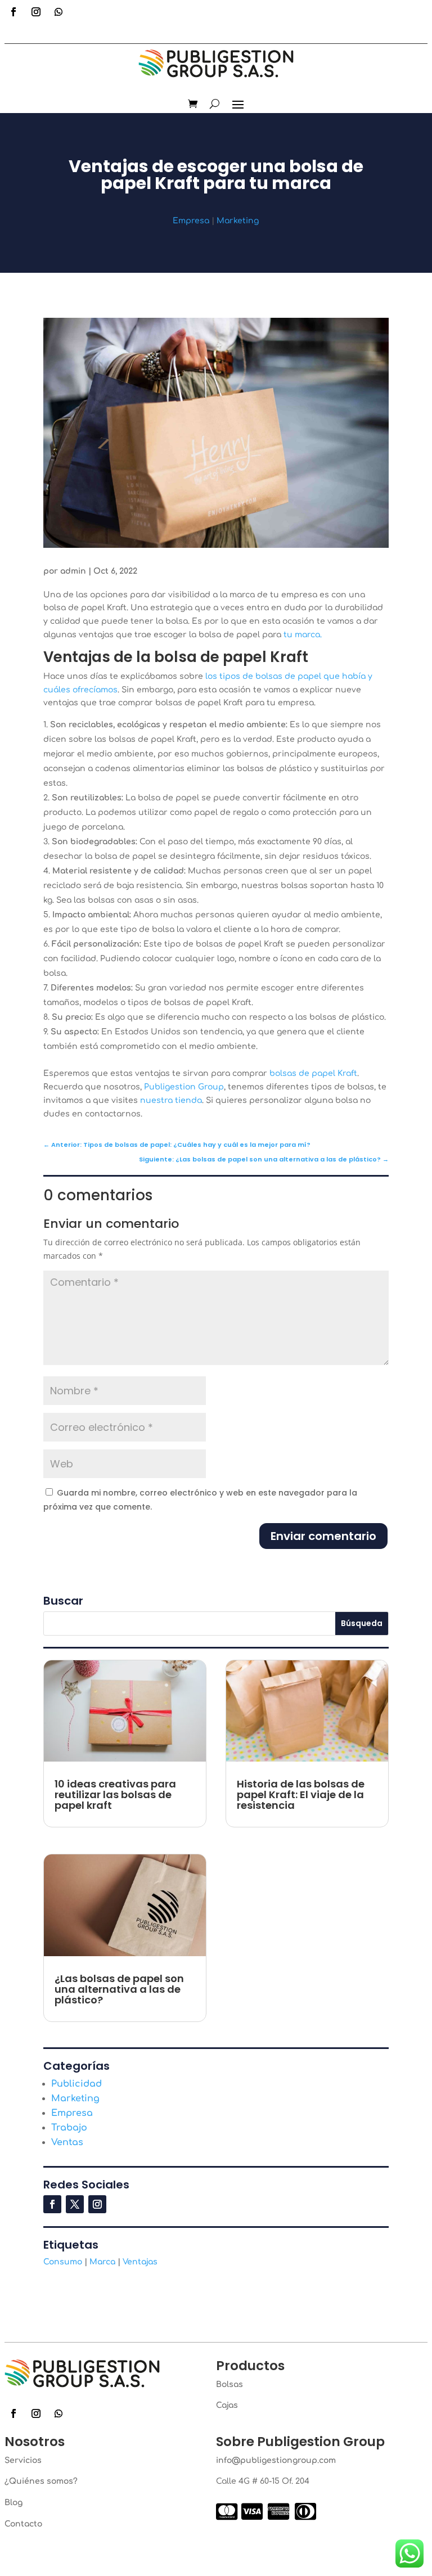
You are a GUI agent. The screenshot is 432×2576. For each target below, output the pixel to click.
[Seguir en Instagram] (36, 12)
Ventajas (140, 2262)
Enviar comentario (323, 1536)
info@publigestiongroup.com (276, 2460)
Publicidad (76, 2084)
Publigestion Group (184, 1087)
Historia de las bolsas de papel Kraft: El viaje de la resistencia (301, 1794)
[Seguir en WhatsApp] (58, 12)
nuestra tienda (171, 1100)
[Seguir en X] (75, 2204)
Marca (102, 2262)
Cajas (227, 2405)
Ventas (67, 2142)
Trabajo (69, 2128)
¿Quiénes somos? (41, 2481)
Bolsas (229, 2384)
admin (73, 571)
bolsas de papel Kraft (313, 1073)
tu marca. (303, 635)
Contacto (23, 2524)
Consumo (63, 2262)
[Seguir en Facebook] (13, 12)
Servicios (23, 2460)
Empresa (191, 221)
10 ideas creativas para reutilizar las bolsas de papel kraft (115, 1794)
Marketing (238, 221)
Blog (13, 2503)
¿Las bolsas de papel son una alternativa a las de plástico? (119, 1989)
